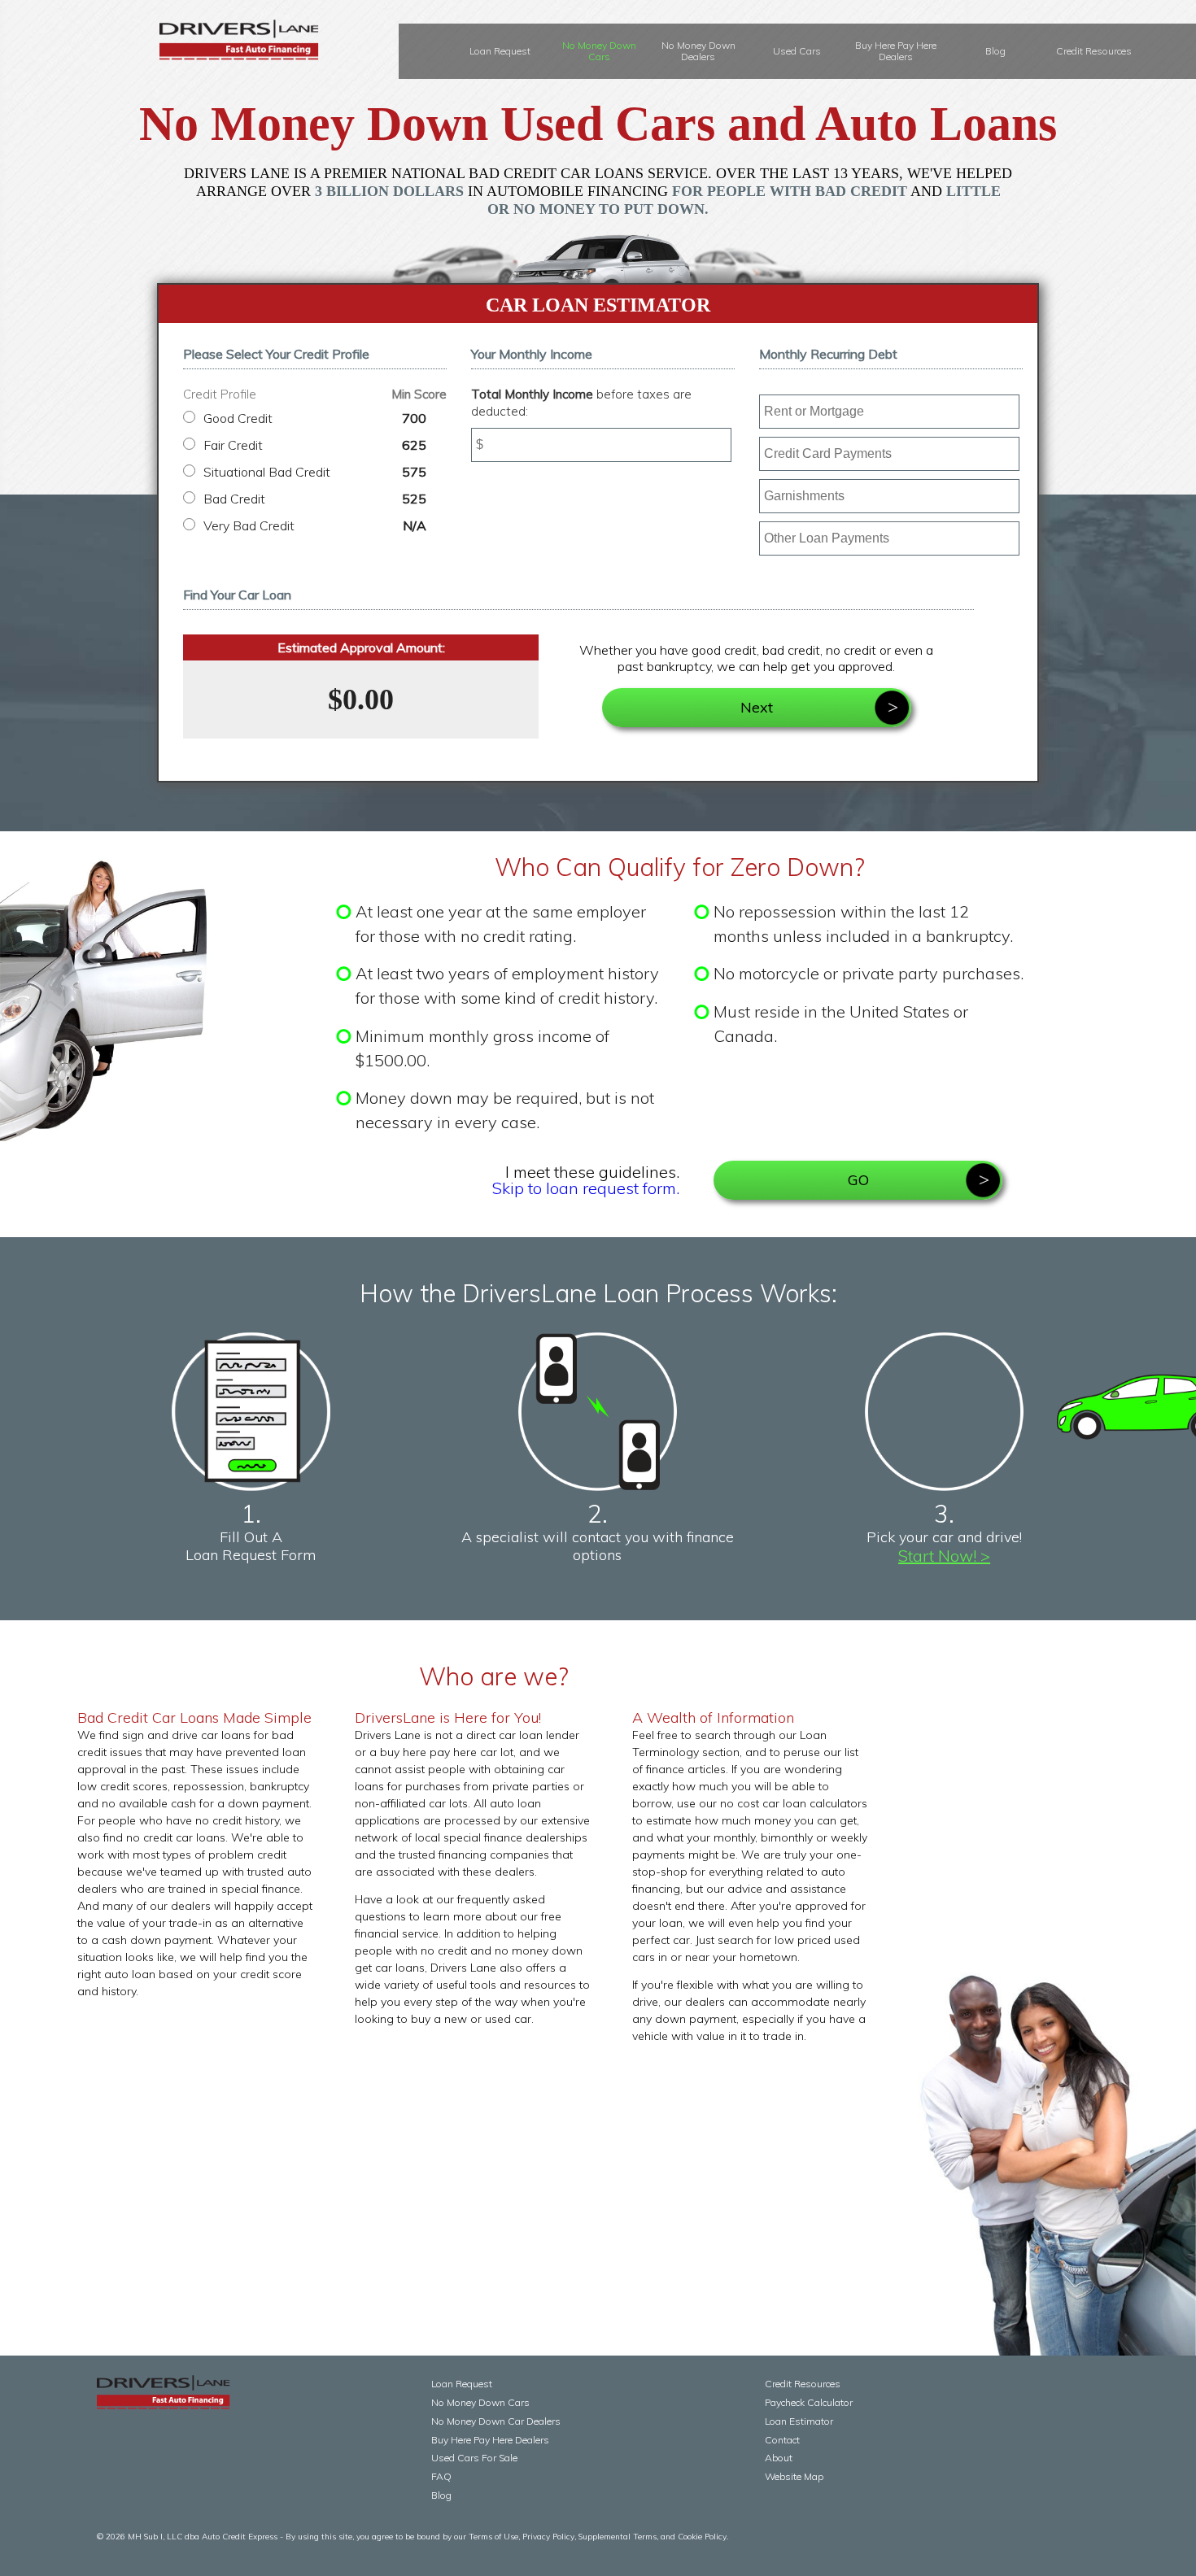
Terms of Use (493, 2537)
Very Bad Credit (315, 525)
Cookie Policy (702, 2537)
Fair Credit (315, 445)
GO (858, 1180)
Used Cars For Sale (474, 2458)
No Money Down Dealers (698, 51)
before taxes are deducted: (581, 403)
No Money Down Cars (599, 51)
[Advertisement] (494, 2170)
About (779, 2458)
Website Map (794, 2476)
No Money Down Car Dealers (496, 2421)
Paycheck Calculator (809, 2402)
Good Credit (315, 418)
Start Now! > (944, 1556)
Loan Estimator (799, 2421)
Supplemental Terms (618, 2537)
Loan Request (500, 51)
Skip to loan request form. (586, 1188)
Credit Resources (1094, 51)
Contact (782, 2440)
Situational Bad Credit (315, 472)
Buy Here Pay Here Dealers (896, 51)
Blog (995, 51)
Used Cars (797, 51)
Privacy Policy (548, 2537)
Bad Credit (315, 499)
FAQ (441, 2476)
